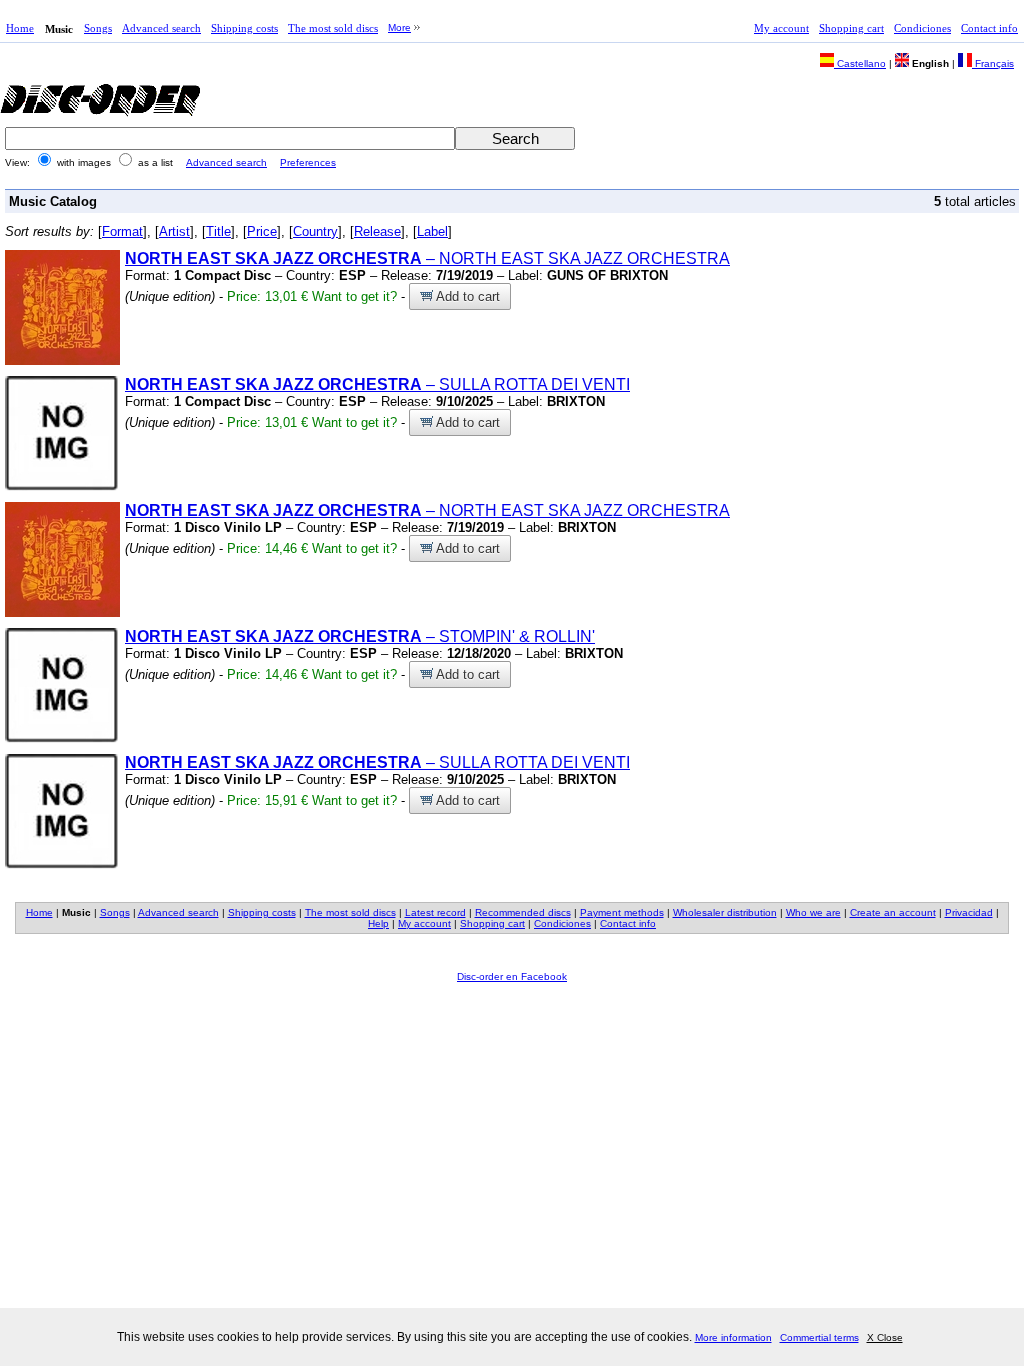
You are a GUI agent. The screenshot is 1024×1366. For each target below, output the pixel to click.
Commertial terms (819, 1337)
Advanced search (161, 28)
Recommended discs (523, 912)
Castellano (860, 63)
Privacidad (969, 912)
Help (378, 923)
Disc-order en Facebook (512, 976)
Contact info (989, 28)
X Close (885, 1337)
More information (733, 1337)
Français (993, 63)
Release (377, 231)
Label (432, 231)
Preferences (308, 162)
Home (20, 28)
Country (315, 231)
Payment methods (622, 912)
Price (262, 231)
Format (122, 231)
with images (84, 162)
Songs (98, 28)
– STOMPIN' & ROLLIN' (360, 636)
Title (218, 231)
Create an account (893, 912)
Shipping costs (244, 28)
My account (781, 28)
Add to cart (466, 296)
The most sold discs (333, 28)
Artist (174, 231)
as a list (155, 162)
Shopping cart (851, 28)
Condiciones (922, 28)
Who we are (813, 912)
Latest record (435, 912)
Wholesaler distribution (725, 912)
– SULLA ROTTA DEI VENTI (377, 384)
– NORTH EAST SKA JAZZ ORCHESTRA (427, 258)
